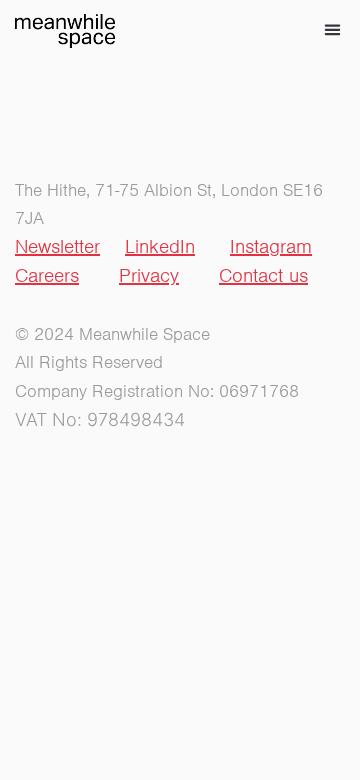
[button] (333, 30)
